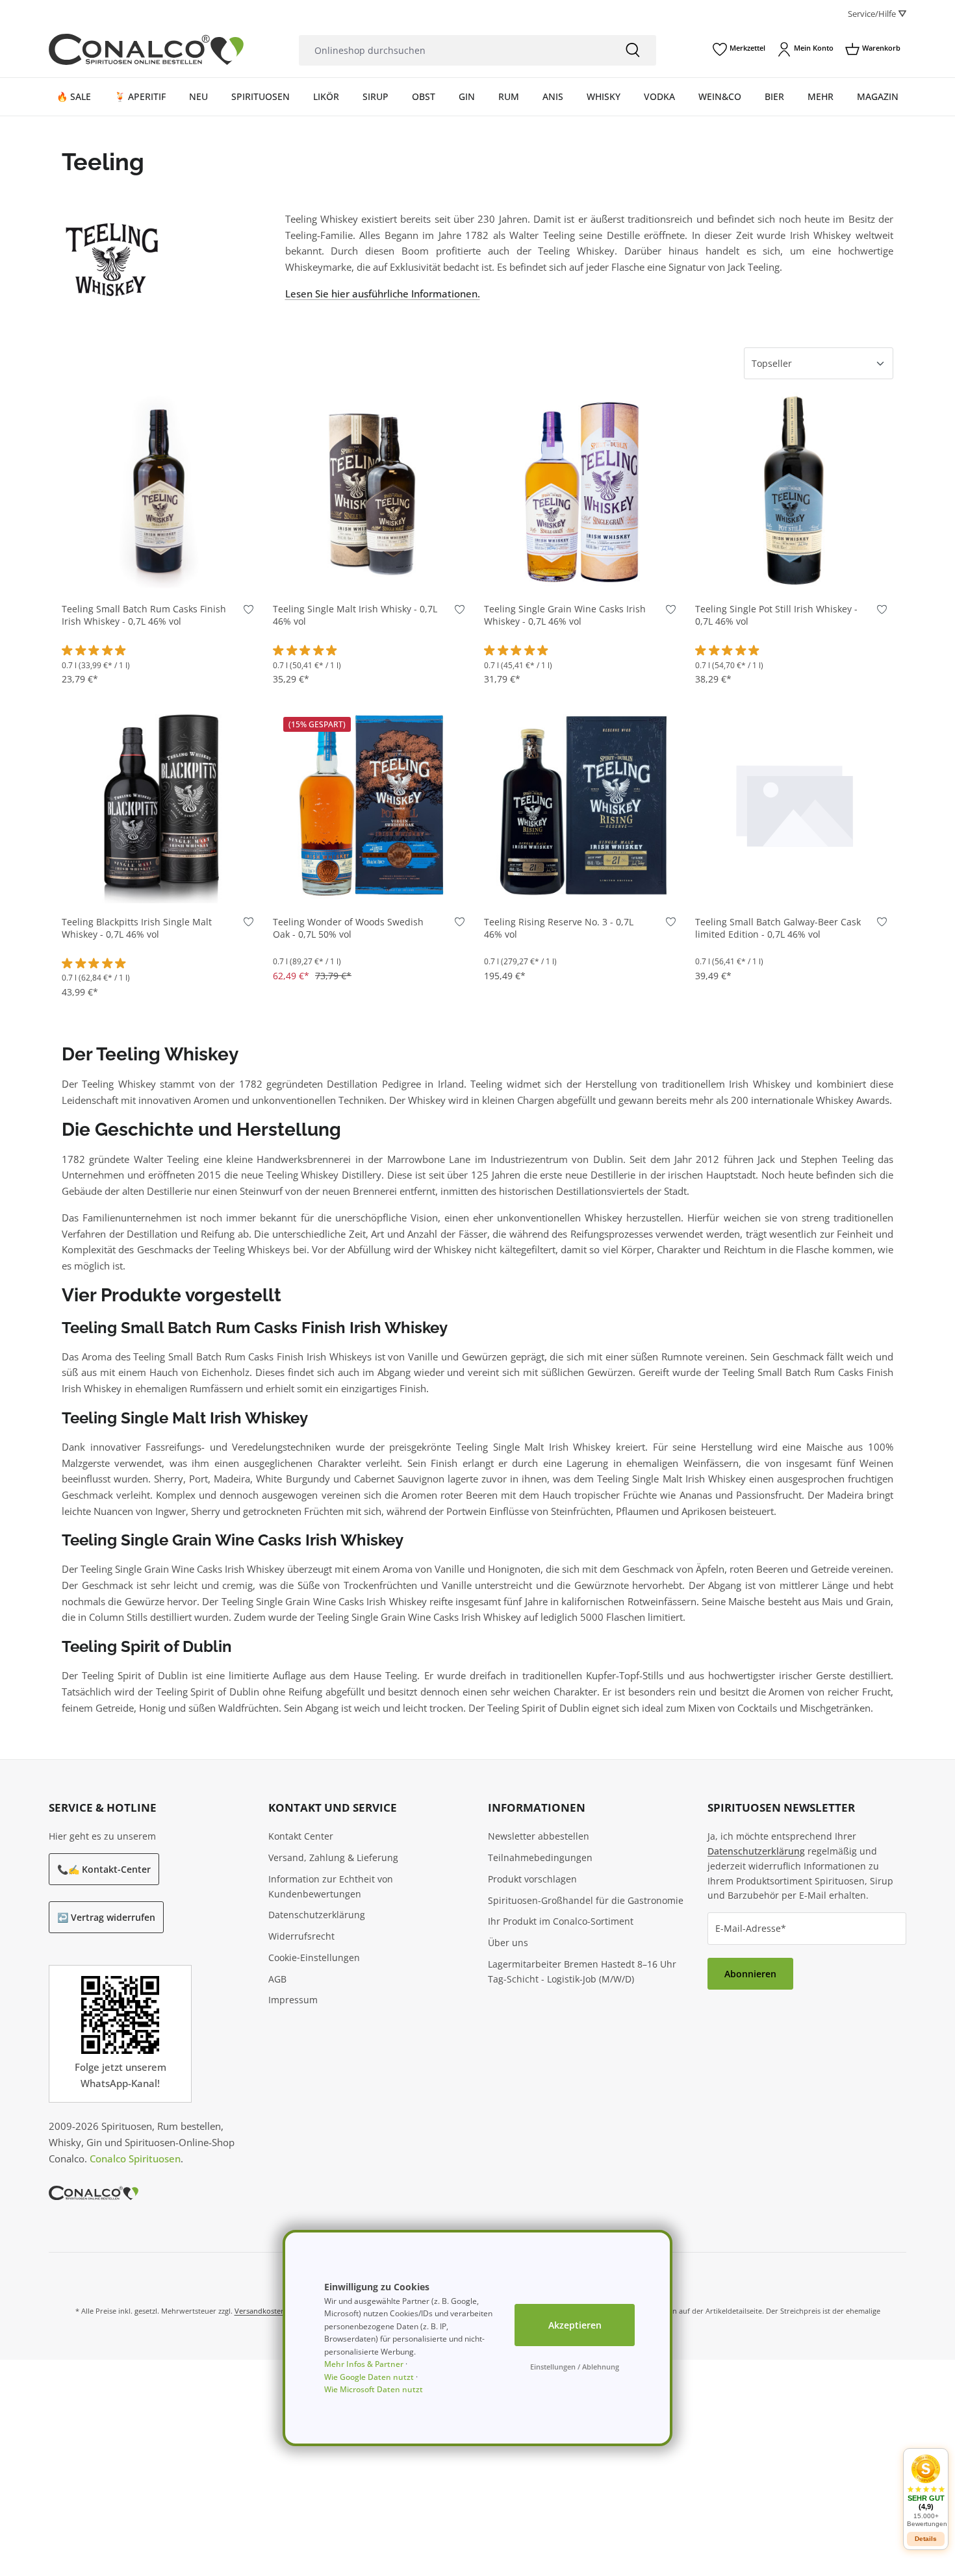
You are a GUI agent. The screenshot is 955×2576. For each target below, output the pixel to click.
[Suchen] (633, 50)
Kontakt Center (301, 1836)
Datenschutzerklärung (317, 1915)
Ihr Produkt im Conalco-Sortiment (561, 1921)
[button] (926, 2491)
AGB (277, 1979)
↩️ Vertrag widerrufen (106, 1917)
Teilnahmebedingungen (540, 1857)
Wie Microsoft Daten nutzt (374, 2389)
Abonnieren (750, 1974)
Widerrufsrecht (301, 1936)
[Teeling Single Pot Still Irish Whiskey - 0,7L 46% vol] (794, 491)
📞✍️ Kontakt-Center (104, 1869)
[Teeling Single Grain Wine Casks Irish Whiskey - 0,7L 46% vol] (583, 491)
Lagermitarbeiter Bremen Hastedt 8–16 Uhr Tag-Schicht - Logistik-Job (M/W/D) (582, 1971)
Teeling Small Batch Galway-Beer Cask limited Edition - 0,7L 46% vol (778, 928)
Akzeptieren (575, 2325)
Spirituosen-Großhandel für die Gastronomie (586, 1900)
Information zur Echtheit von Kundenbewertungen (331, 1886)
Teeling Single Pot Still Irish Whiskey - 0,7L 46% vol (776, 615)
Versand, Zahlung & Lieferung (333, 1857)
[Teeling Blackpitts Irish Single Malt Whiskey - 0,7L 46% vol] (161, 804)
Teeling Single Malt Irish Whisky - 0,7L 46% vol (355, 615)
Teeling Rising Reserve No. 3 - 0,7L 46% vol (559, 928)
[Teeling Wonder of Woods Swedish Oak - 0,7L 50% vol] (372, 804)
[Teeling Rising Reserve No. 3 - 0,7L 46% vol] (583, 804)
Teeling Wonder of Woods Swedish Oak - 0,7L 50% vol (348, 928)
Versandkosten (260, 2311)
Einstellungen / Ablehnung (575, 2367)
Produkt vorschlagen (532, 1879)
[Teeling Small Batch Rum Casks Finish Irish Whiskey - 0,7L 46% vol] (161, 491)
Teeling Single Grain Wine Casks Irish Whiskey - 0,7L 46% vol (565, 615)
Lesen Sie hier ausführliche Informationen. (383, 294)
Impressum (293, 2000)
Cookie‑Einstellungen (314, 1957)
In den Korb (161, 571)
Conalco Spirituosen (135, 2158)
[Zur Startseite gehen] (146, 49)
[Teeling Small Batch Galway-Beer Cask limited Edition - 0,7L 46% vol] (794, 804)
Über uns (508, 1943)
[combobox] (454, 50)
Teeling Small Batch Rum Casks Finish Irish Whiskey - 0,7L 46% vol (144, 615)
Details (926, 2539)
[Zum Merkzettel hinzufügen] (248, 612)
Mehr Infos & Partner (364, 2364)
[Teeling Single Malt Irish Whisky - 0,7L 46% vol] (372, 491)
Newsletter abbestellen (539, 1836)
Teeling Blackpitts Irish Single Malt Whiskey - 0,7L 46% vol (137, 928)
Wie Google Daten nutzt (369, 2377)
